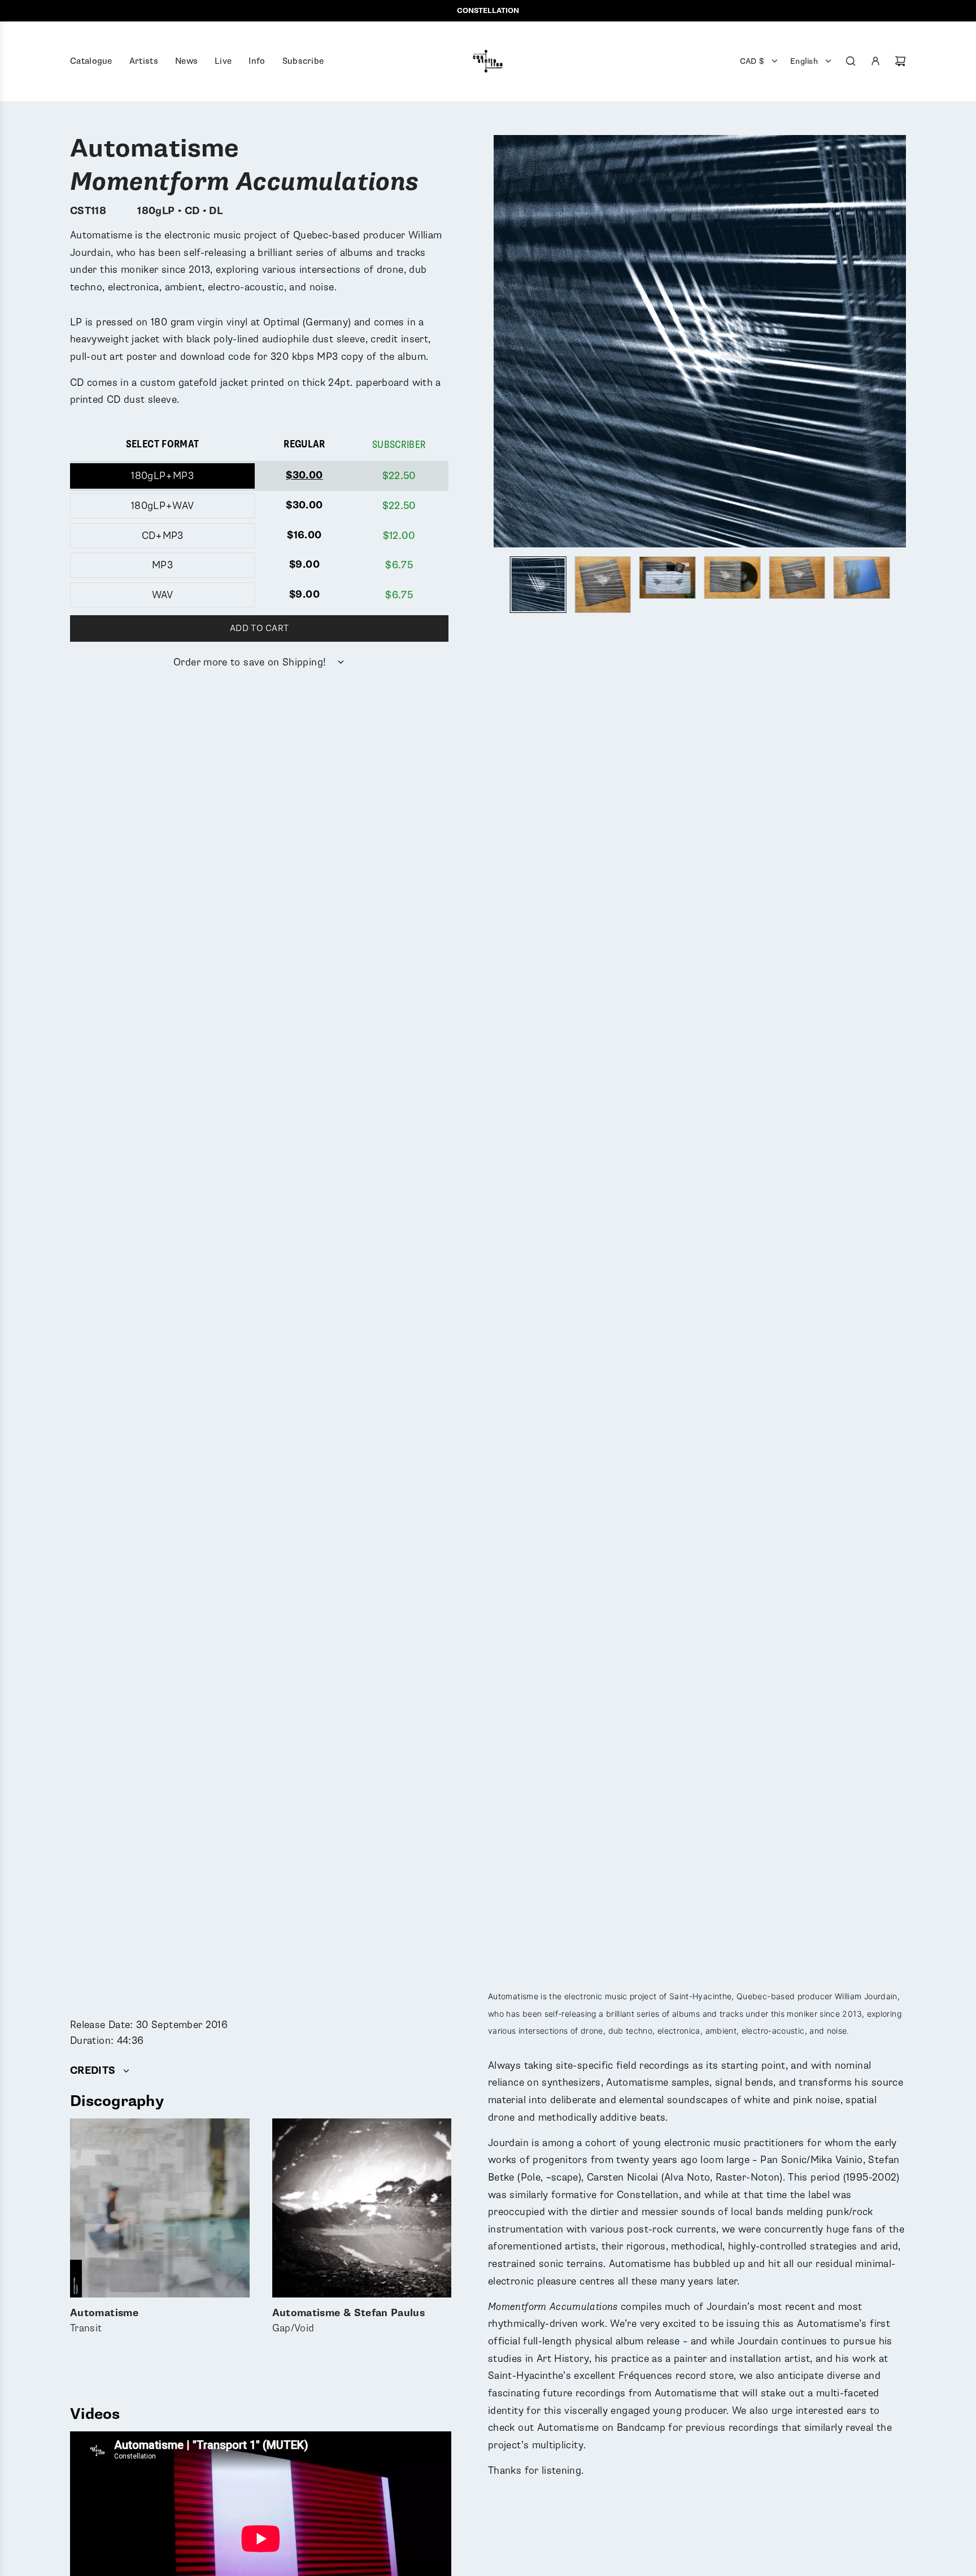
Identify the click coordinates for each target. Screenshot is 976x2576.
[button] (503, 341)
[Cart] (900, 61)
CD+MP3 (163, 536)
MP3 (162, 565)
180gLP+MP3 (162, 476)
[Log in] (875, 61)
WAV (163, 595)
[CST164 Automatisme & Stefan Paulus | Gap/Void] (362, 2208)
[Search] (851, 61)
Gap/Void (349, 2322)
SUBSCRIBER (399, 445)
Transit (104, 2322)
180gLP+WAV (163, 506)
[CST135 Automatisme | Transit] (160, 2208)
